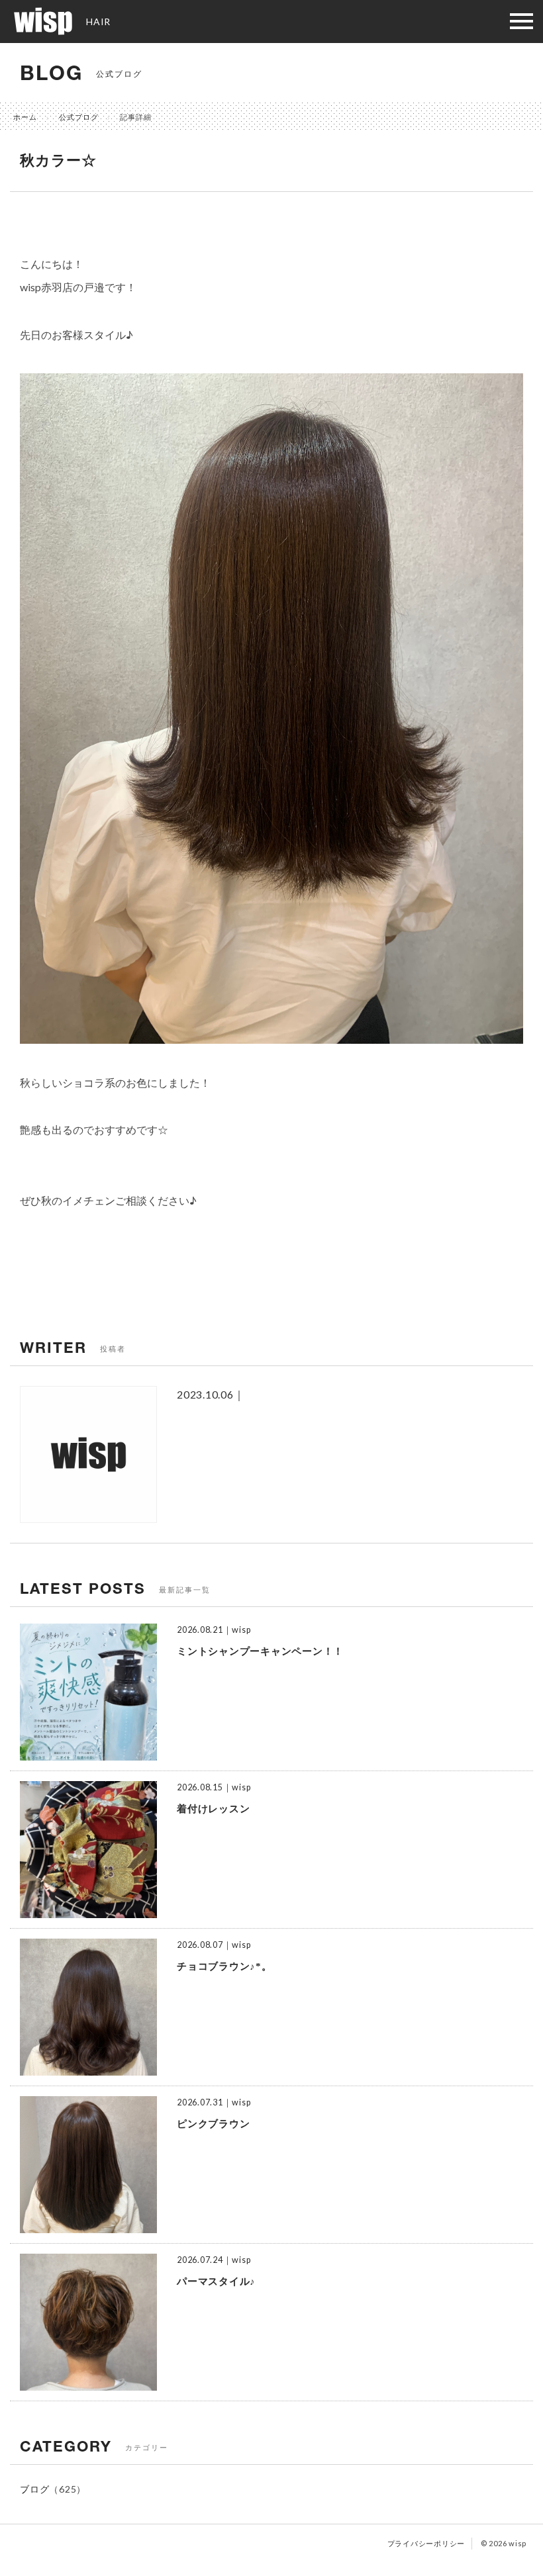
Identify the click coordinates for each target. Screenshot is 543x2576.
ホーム (25, 117)
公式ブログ (79, 117)
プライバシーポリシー (426, 2543)
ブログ (34, 2489)
